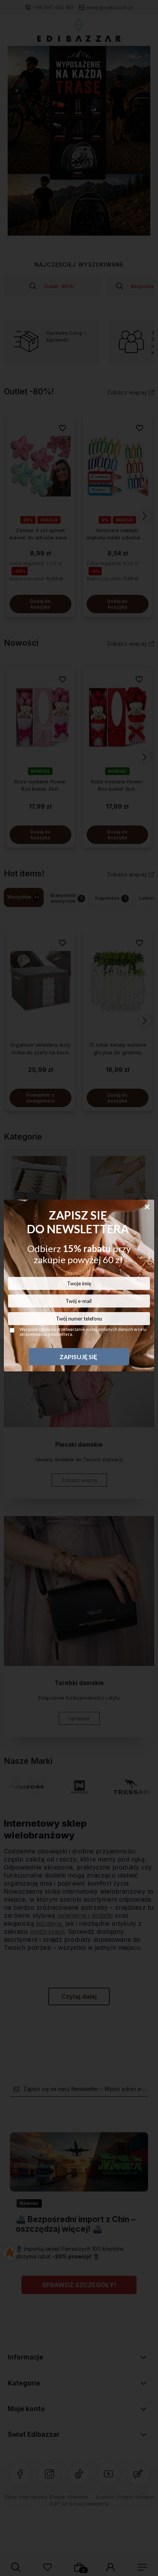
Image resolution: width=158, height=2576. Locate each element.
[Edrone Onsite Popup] (79, 1288)
